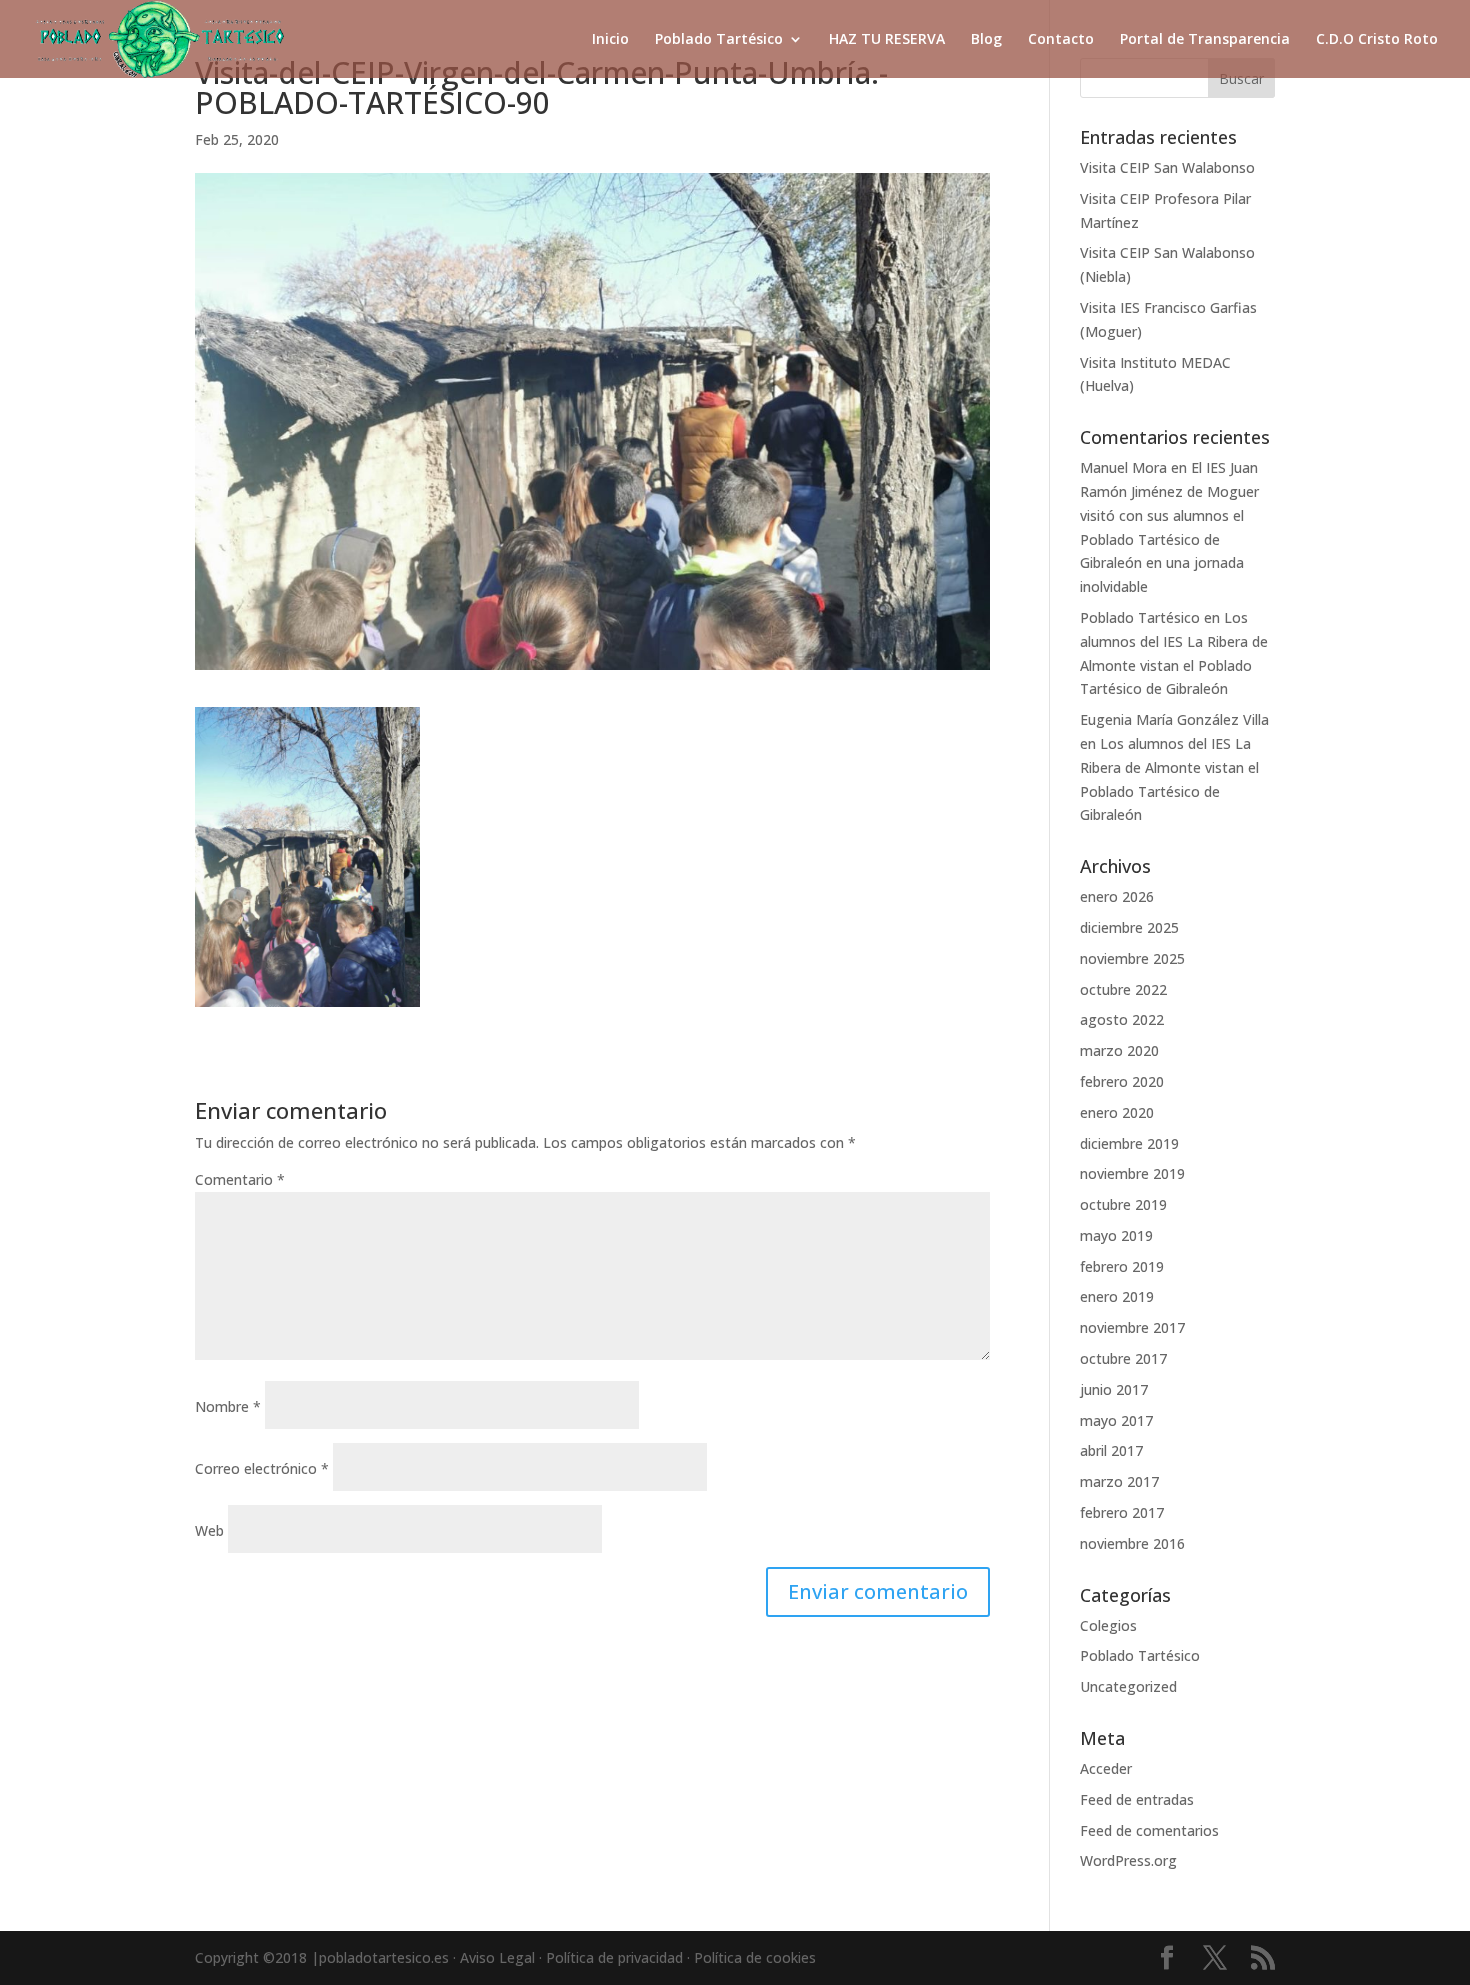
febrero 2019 (1122, 1266)
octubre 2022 (1123, 989)
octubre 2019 (1123, 1204)
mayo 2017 (1116, 1420)
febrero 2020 (1122, 1081)
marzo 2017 (1119, 1481)
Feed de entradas (1137, 1799)
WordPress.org (1128, 1860)
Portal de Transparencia (1205, 40)
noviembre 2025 (1132, 958)
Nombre (228, 1406)
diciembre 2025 (1129, 927)
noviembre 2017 (1132, 1327)
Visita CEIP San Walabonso (1167, 167)
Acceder (1106, 1768)
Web (209, 1530)
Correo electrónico (262, 1468)
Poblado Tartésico (719, 40)
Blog (986, 40)
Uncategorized (1128, 1686)
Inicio (610, 40)
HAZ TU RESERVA (887, 40)
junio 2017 (1114, 1389)
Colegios (1108, 1625)
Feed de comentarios (1149, 1830)
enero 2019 (1117, 1296)
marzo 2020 (1119, 1050)
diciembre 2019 (1129, 1143)
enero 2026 (1117, 896)
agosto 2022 (1122, 1019)
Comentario (240, 1179)
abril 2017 (1111, 1450)
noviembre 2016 (1132, 1543)
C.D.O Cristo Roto (1377, 40)
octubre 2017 (1123, 1358)
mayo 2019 (1116, 1235)
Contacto (1061, 40)
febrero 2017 (1122, 1512)
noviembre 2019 (1132, 1173)
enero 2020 (1117, 1112)
